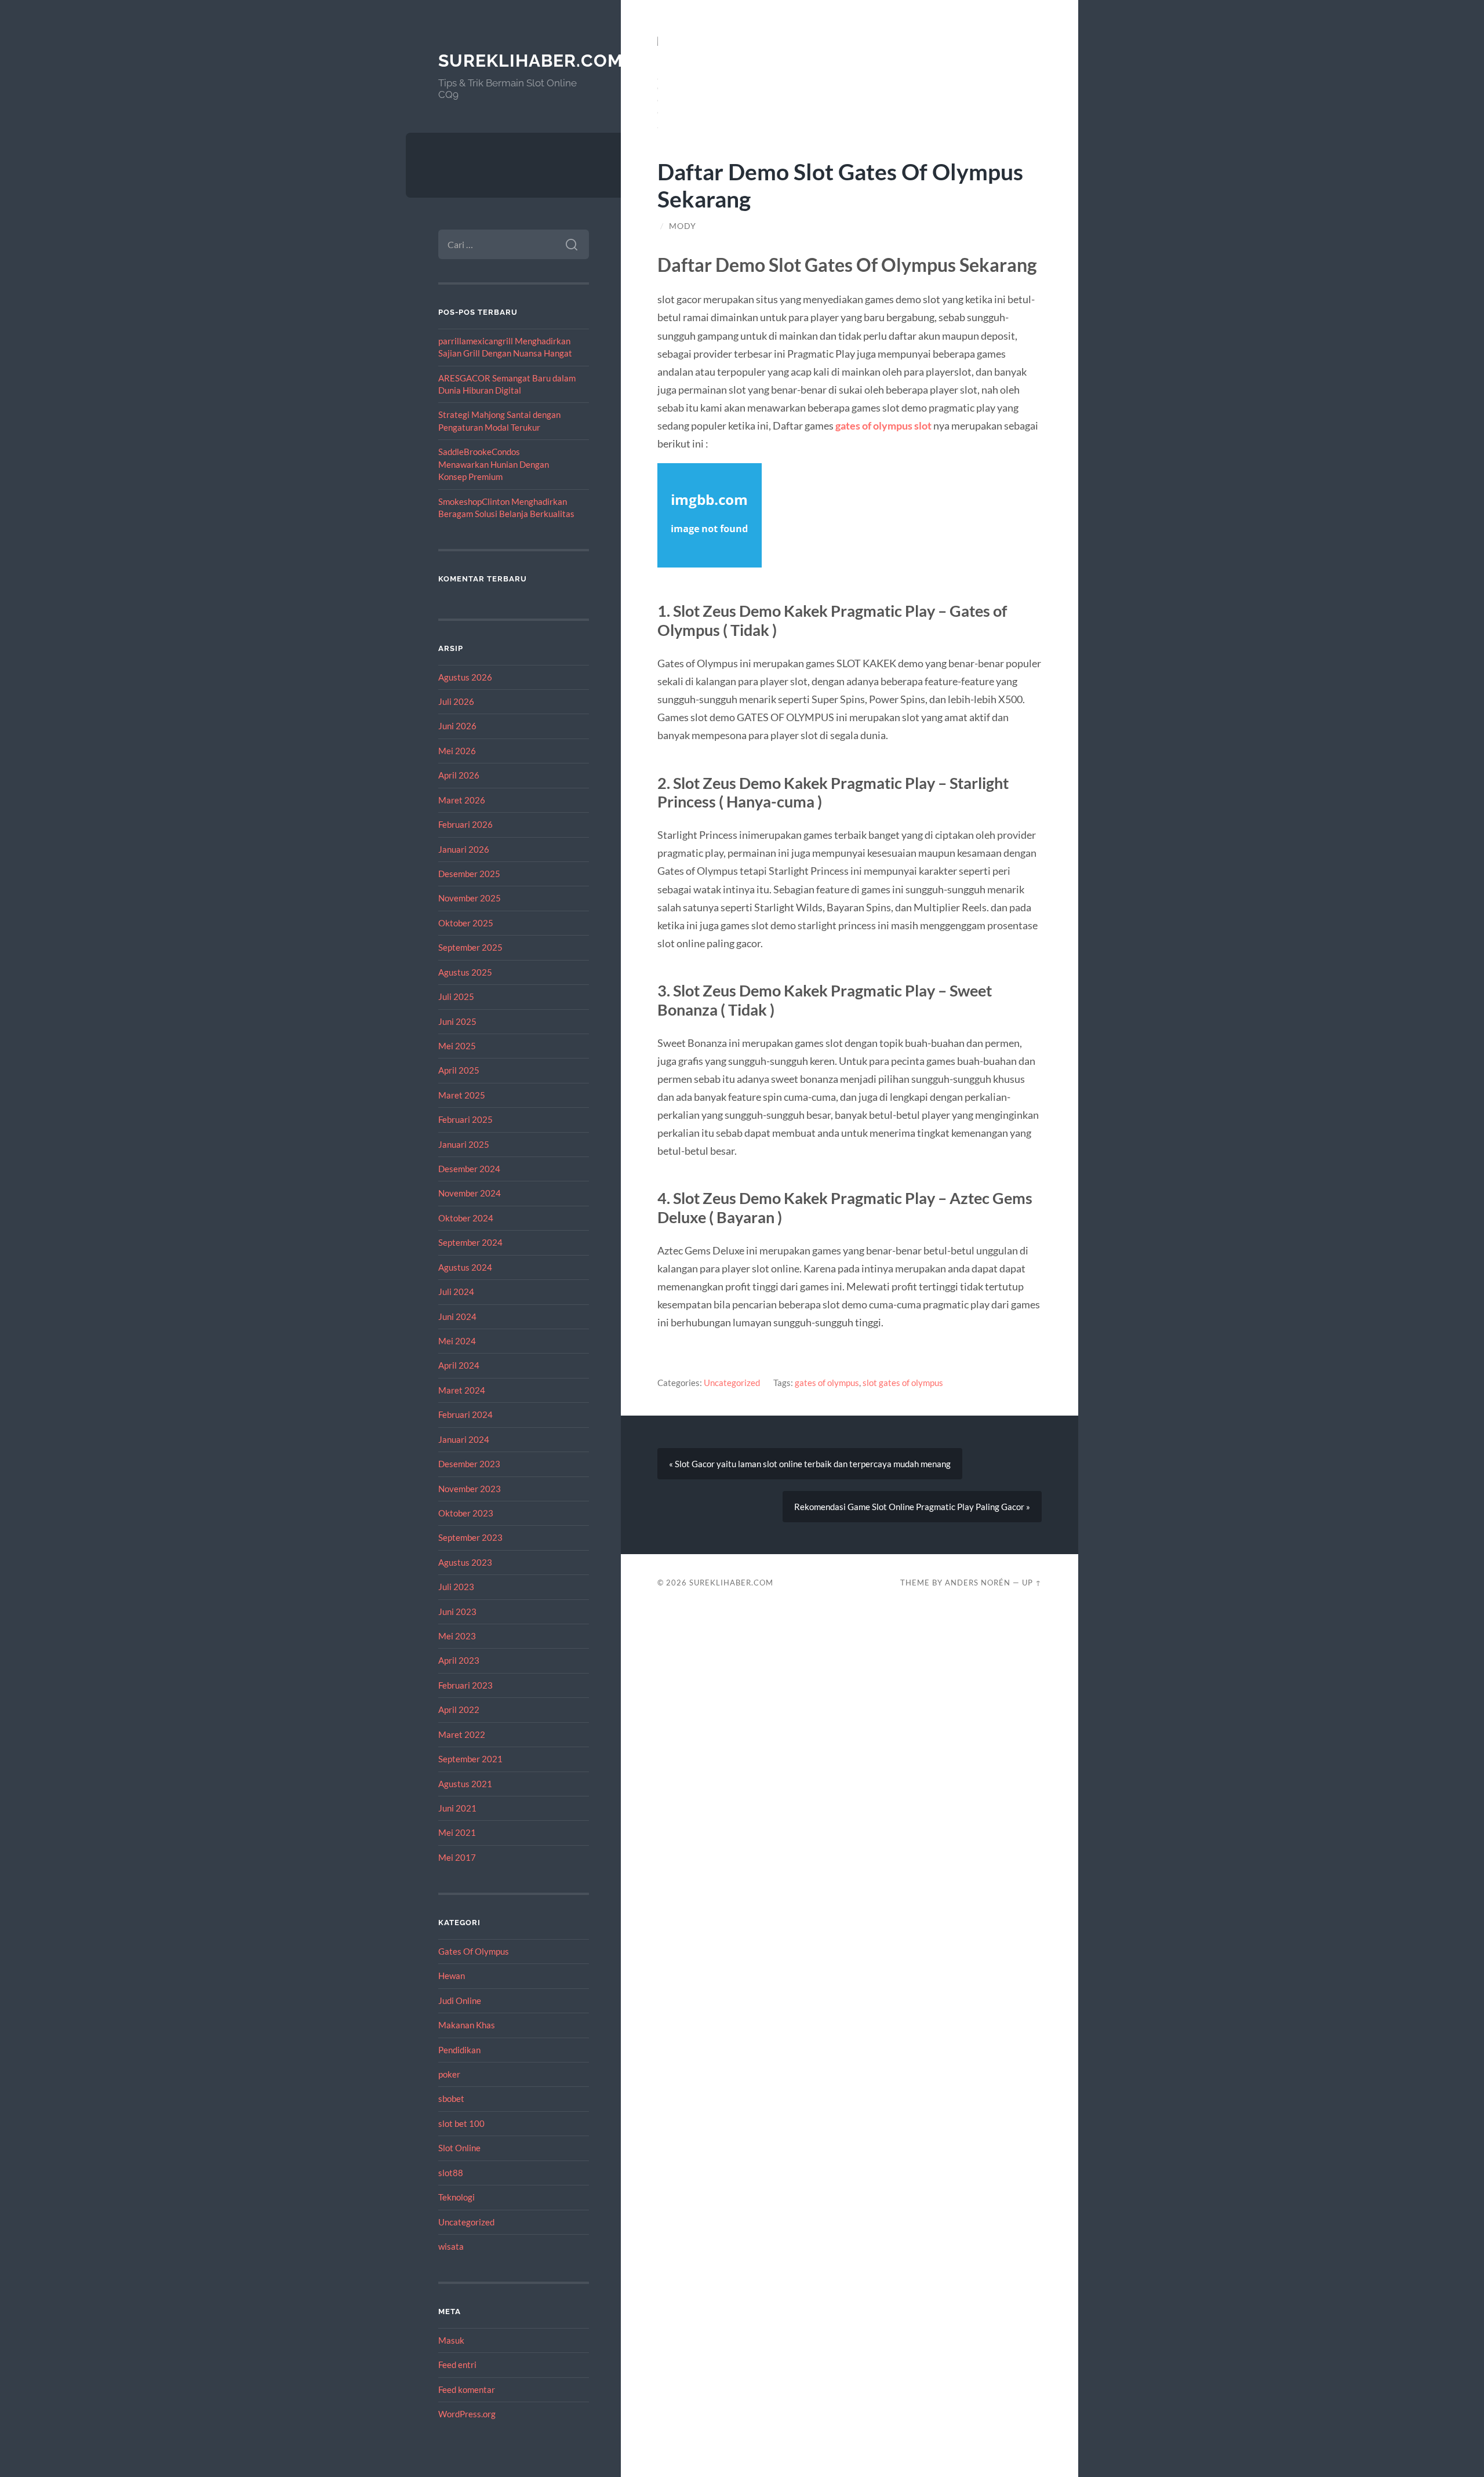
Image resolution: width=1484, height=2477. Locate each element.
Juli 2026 (456, 701)
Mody (683, 226)
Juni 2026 (457, 726)
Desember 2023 (469, 1464)
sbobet (451, 2098)
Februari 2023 (465, 1685)
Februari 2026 (465, 824)
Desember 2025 (469, 874)
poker (449, 2074)
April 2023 (459, 1660)
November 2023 (470, 1489)
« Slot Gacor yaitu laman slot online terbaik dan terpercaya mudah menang (810, 1464)
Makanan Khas (467, 2025)
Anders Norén (978, 1583)
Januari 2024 (464, 1439)
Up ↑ (1032, 1583)
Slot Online (459, 2148)
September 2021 (470, 1759)
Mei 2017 (457, 1857)
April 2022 (459, 1709)
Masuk (451, 2340)
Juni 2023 (457, 1612)
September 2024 (470, 1242)
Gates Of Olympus (474, 1951)
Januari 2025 (464, 1144)
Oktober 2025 (466, 923)
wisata (451, 2246)
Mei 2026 (457, 751)
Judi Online (460, 2000)
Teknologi (457, 2197)
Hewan (452, 1976)
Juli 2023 (456, 1587)
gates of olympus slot (883, 425)
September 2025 (470, 947)
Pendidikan (459, 2050)
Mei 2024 (457, 1341)
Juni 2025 (457, 1021)
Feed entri (457, 2365)
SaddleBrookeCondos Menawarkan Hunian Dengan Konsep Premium (494, 464)
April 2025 (459, 1070)
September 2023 (470, 1537)
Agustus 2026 (465, 677)
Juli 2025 (456, 996)
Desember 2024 (469, 1169)
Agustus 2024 (465, 1267)
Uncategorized (466, 2222)
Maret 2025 (462, 1095)
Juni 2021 (457, 1808)
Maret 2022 (462, 1734)
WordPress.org (467, 2414)
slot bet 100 (461, 2123)
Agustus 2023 (465, 1562)
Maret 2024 (462, 1390)
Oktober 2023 (466, 1513)
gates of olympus (827, 1383)
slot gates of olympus (903, 1383)
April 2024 (459, 1365)
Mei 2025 (457, 1046)
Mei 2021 (457, 1832)
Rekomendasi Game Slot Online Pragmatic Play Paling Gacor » (912, 1507)
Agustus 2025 (465, 972)
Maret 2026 (462, 800)
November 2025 (470, 898)
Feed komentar (467, 2389)
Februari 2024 (465, 1414)
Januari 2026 (464, 849)
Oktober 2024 (466, 1218)
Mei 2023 (457, 1636)
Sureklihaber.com (531, 61)
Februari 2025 (465, 1119)
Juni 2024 (457, 1316)
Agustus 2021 (465, 1784)
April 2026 (459, 775)
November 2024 (470, 1193)
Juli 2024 (456, 1292)
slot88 (451, 2173)
